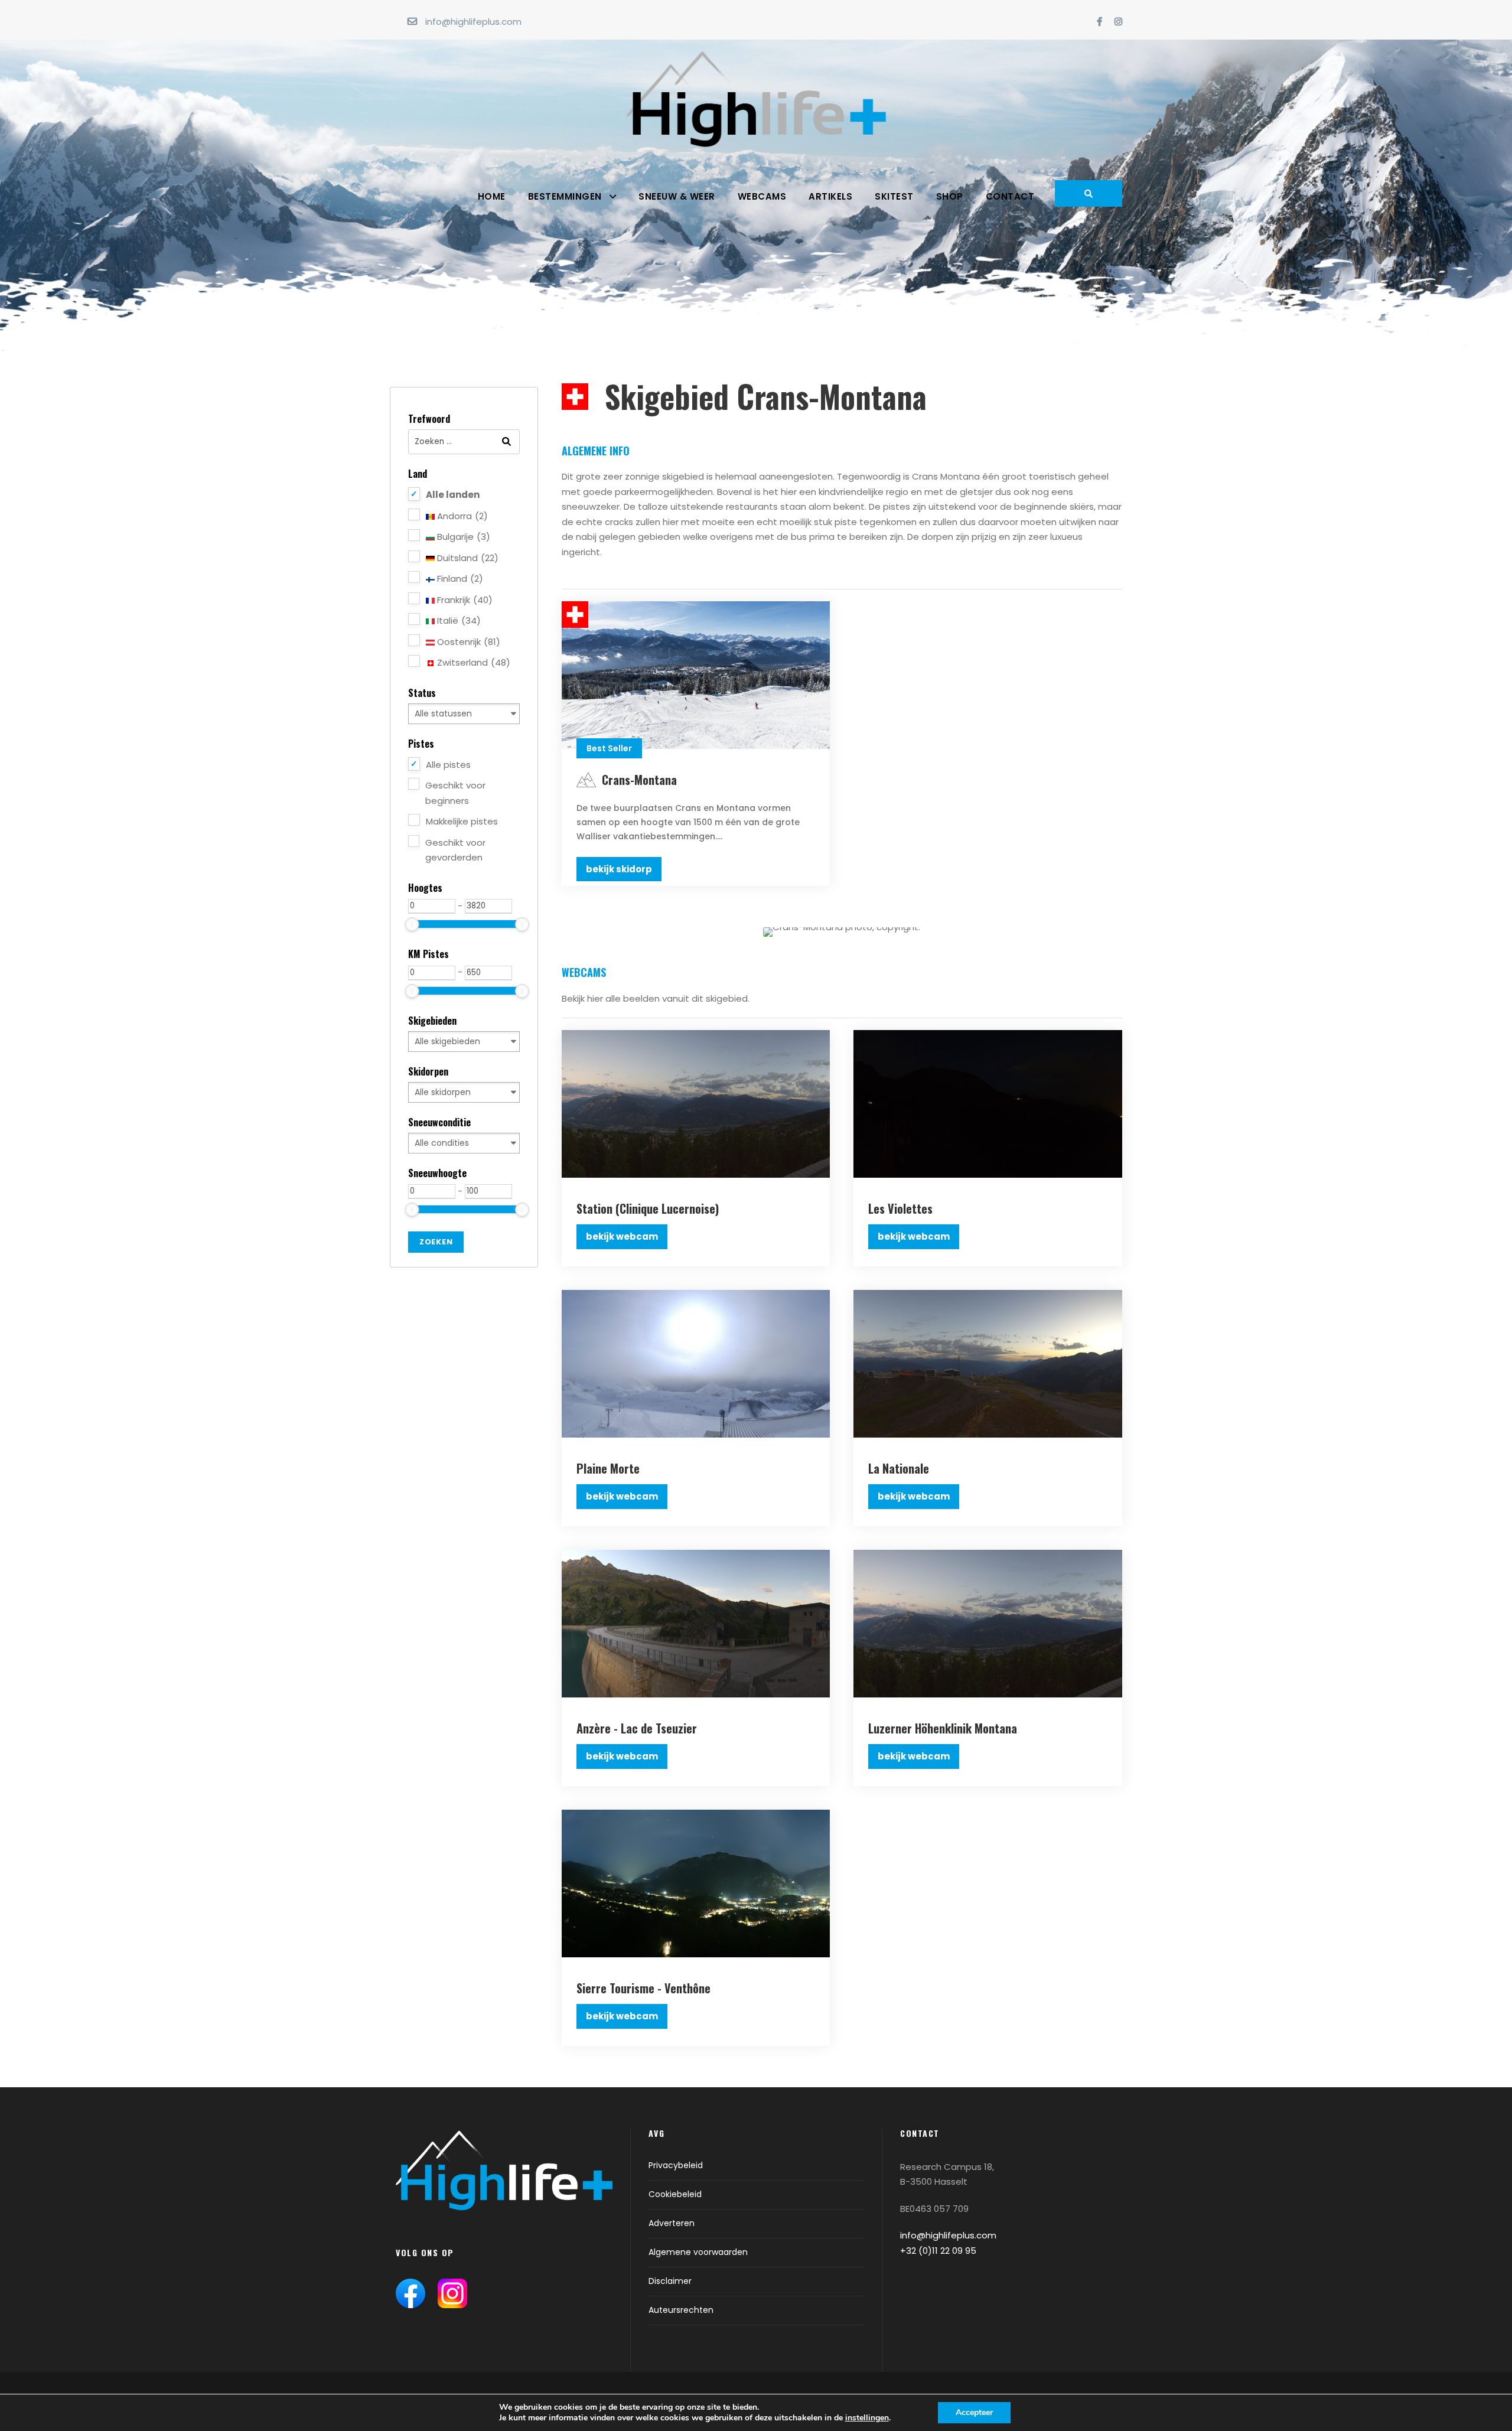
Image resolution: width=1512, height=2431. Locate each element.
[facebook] (1099, 22)
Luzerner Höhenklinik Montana (943, 1728)
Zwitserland (472, 662)
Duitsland (467, 558)
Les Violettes (900, 1208)
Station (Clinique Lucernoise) (648, 1208)
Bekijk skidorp (619, 869)
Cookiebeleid (675, 2194)
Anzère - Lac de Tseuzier (637, 1728)
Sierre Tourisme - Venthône (643, 1988)
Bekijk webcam (622, 1236)
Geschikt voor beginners (455, 793)
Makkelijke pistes (462, 821)
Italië (458, 620)
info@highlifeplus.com (473, 22)
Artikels (830, 196)
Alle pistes (448, 765)
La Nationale (899, 1468)
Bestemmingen (565, 196)
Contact (1010, 196)
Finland (459, 579)
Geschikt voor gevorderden (455, 850)
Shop (950, 196)
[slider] (412, 924)
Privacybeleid (676, 2165)
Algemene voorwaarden (698, 2252)
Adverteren (672, 2223)
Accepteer (974, 2412)
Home (492, 196)
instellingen (867, 2418)
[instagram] (1118, 22)
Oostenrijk (467, 642)
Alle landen (453, 495)
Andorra (461, 516)
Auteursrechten (681, 2310)
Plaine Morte (608, 1468)
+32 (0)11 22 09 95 (938, 2251)
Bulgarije (462, 537)
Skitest (894, 196)
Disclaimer (670, 2281)
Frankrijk (464, 600)
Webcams (762, 196)
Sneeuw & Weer (677, 196)
